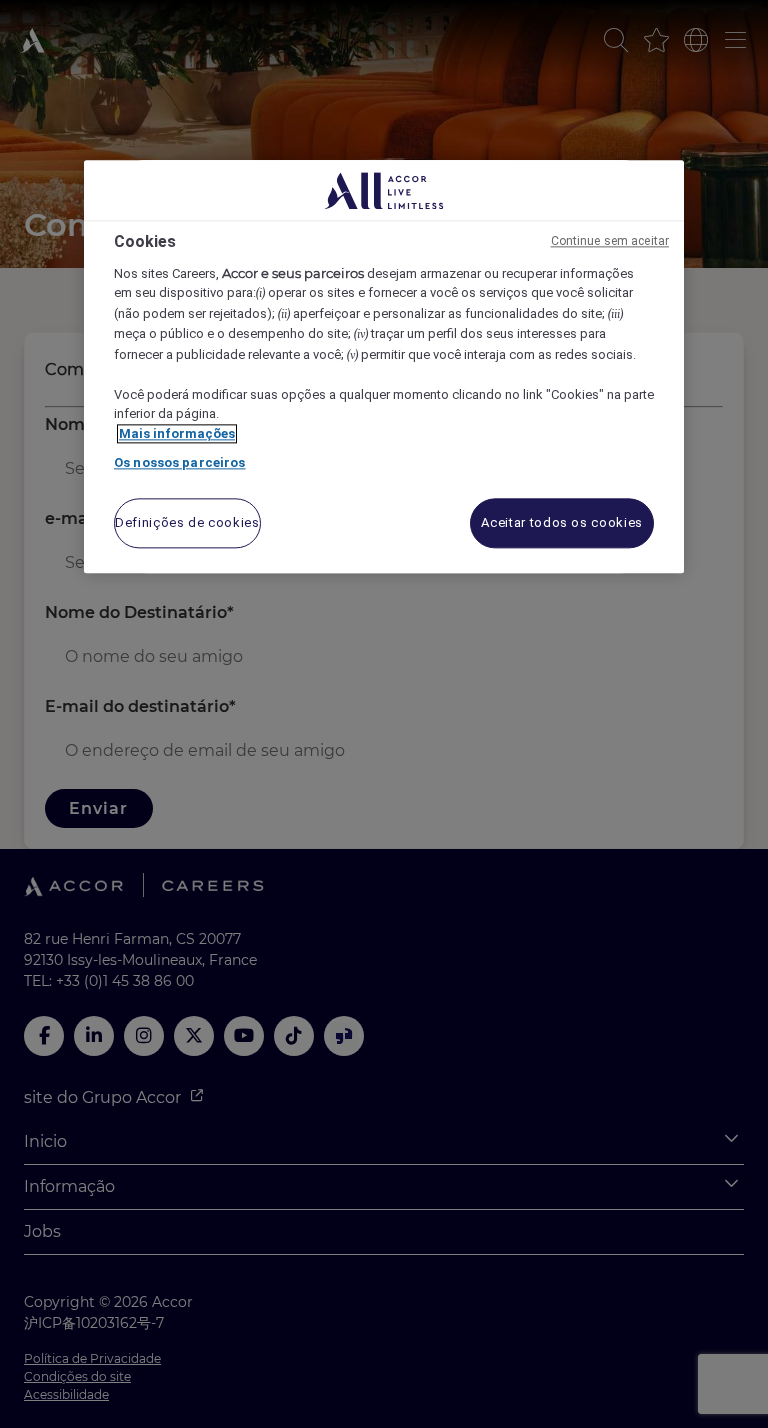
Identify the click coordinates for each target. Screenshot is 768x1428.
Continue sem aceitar (610, 242)
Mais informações (177, 433)
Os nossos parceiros (179, 463)
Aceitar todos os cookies (562, 522)
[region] (384, 367)
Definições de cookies (187, 522)
